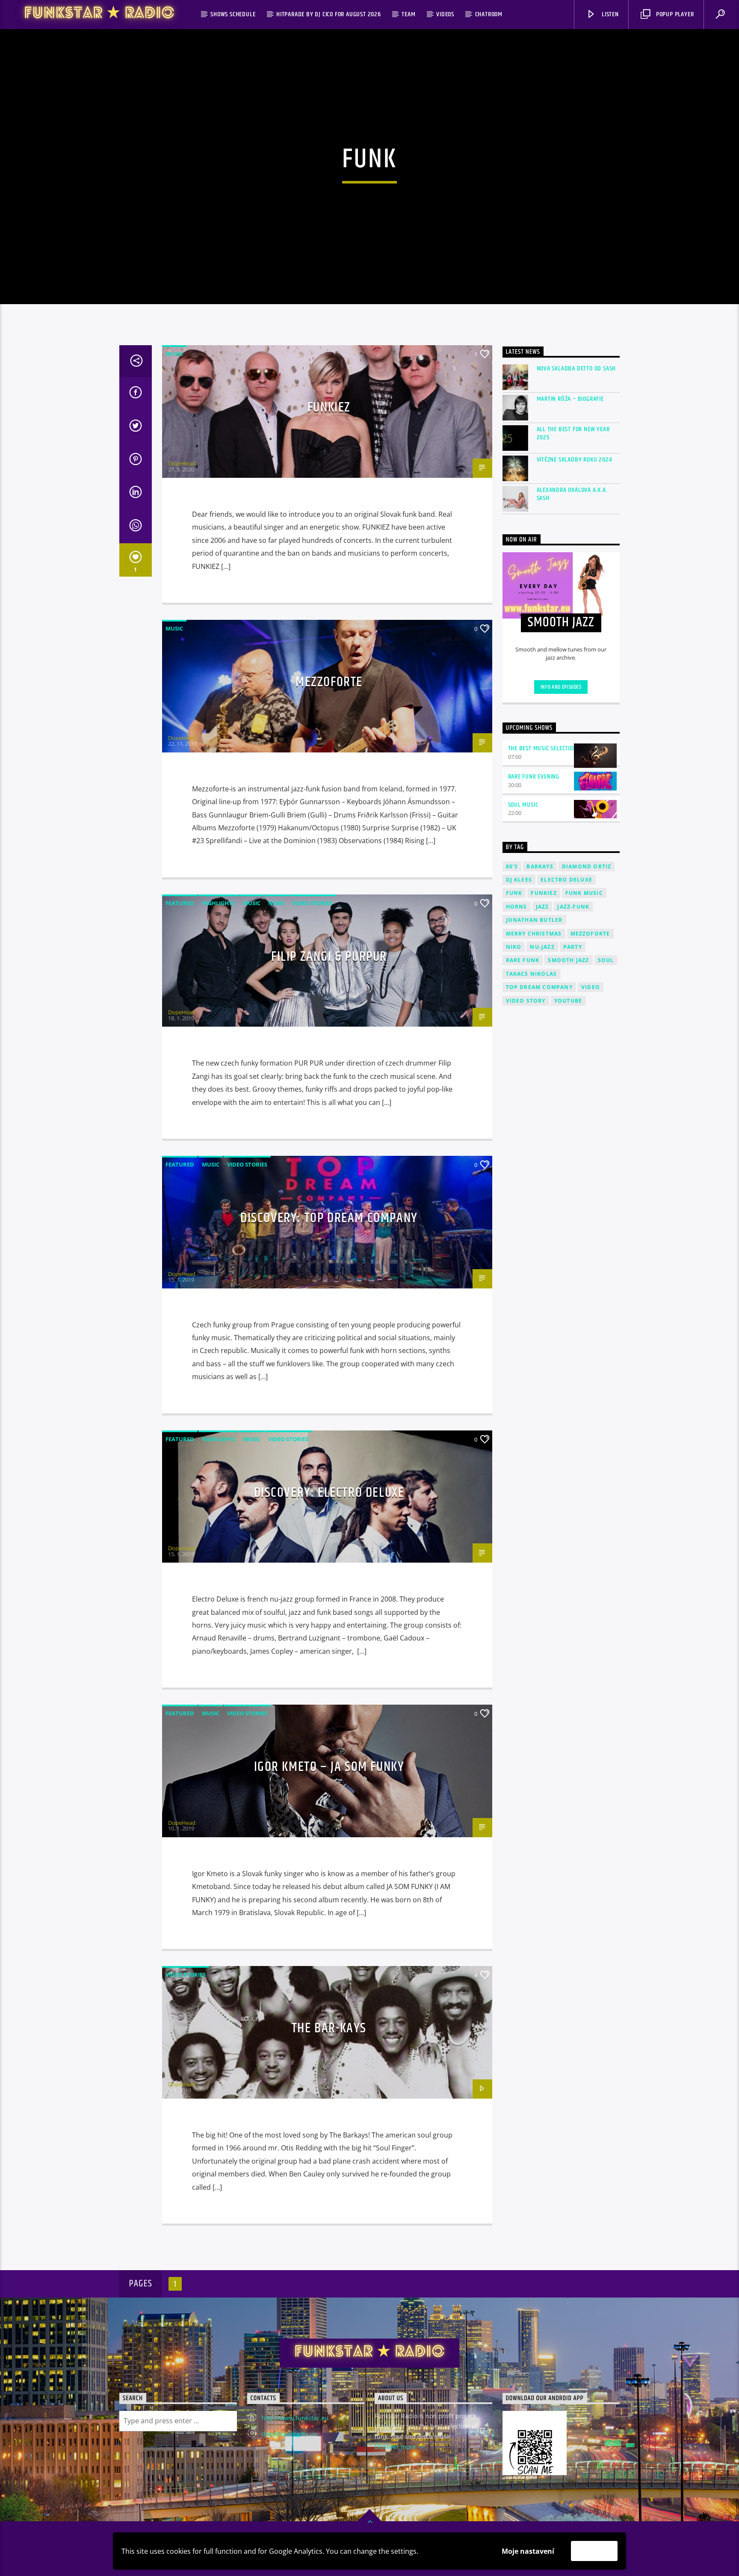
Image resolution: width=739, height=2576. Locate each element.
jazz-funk (573, 907)
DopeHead (182, 463)
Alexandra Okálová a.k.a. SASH (572, 494)
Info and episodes (561, 687)
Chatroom (489, 14)
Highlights (219, 903)
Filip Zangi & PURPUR (329, 957)
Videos (445, 14)
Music (174, 354)
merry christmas (534, 934)
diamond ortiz (587, 866)
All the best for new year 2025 (573, 433)
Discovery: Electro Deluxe (329, 1493)
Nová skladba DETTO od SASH (576, 369)
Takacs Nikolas (532, 974)
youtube (568, 1001)
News (276, 903)
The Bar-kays (329, 2028)
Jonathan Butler (534, 920)
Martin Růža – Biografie (570, 399)
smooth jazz (568, 960)
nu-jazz (542, 947)
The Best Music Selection (542, 748)
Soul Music (523, 805)
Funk (514, 893)
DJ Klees (519, 880)
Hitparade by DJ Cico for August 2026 (329, 14)
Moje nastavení (528, 2551)
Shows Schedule (233, 14)
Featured (180, 903)
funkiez (544, 893)
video (591, 987)
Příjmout (594, 2551)
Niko (514, 947)
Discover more (396, 2447)
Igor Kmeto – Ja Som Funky (329, 1767)
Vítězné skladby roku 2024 (575, 460)
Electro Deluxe (566, 880)
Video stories (312, 903)
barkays (540, 866)
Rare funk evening (534, 777)
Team (408, 14)
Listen (609, 14)
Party (573, 947)
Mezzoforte (329, 682)
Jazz (542, 907)
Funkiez (329, 407)
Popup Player (674, 14)
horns (517, 907)
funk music (584, 893)
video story (526, 1001)
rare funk (523, 960)
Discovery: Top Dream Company (329, 1218)
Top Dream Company (539, 987)
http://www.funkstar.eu (295, 2418)
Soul (606, 960)
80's (512, 866)
